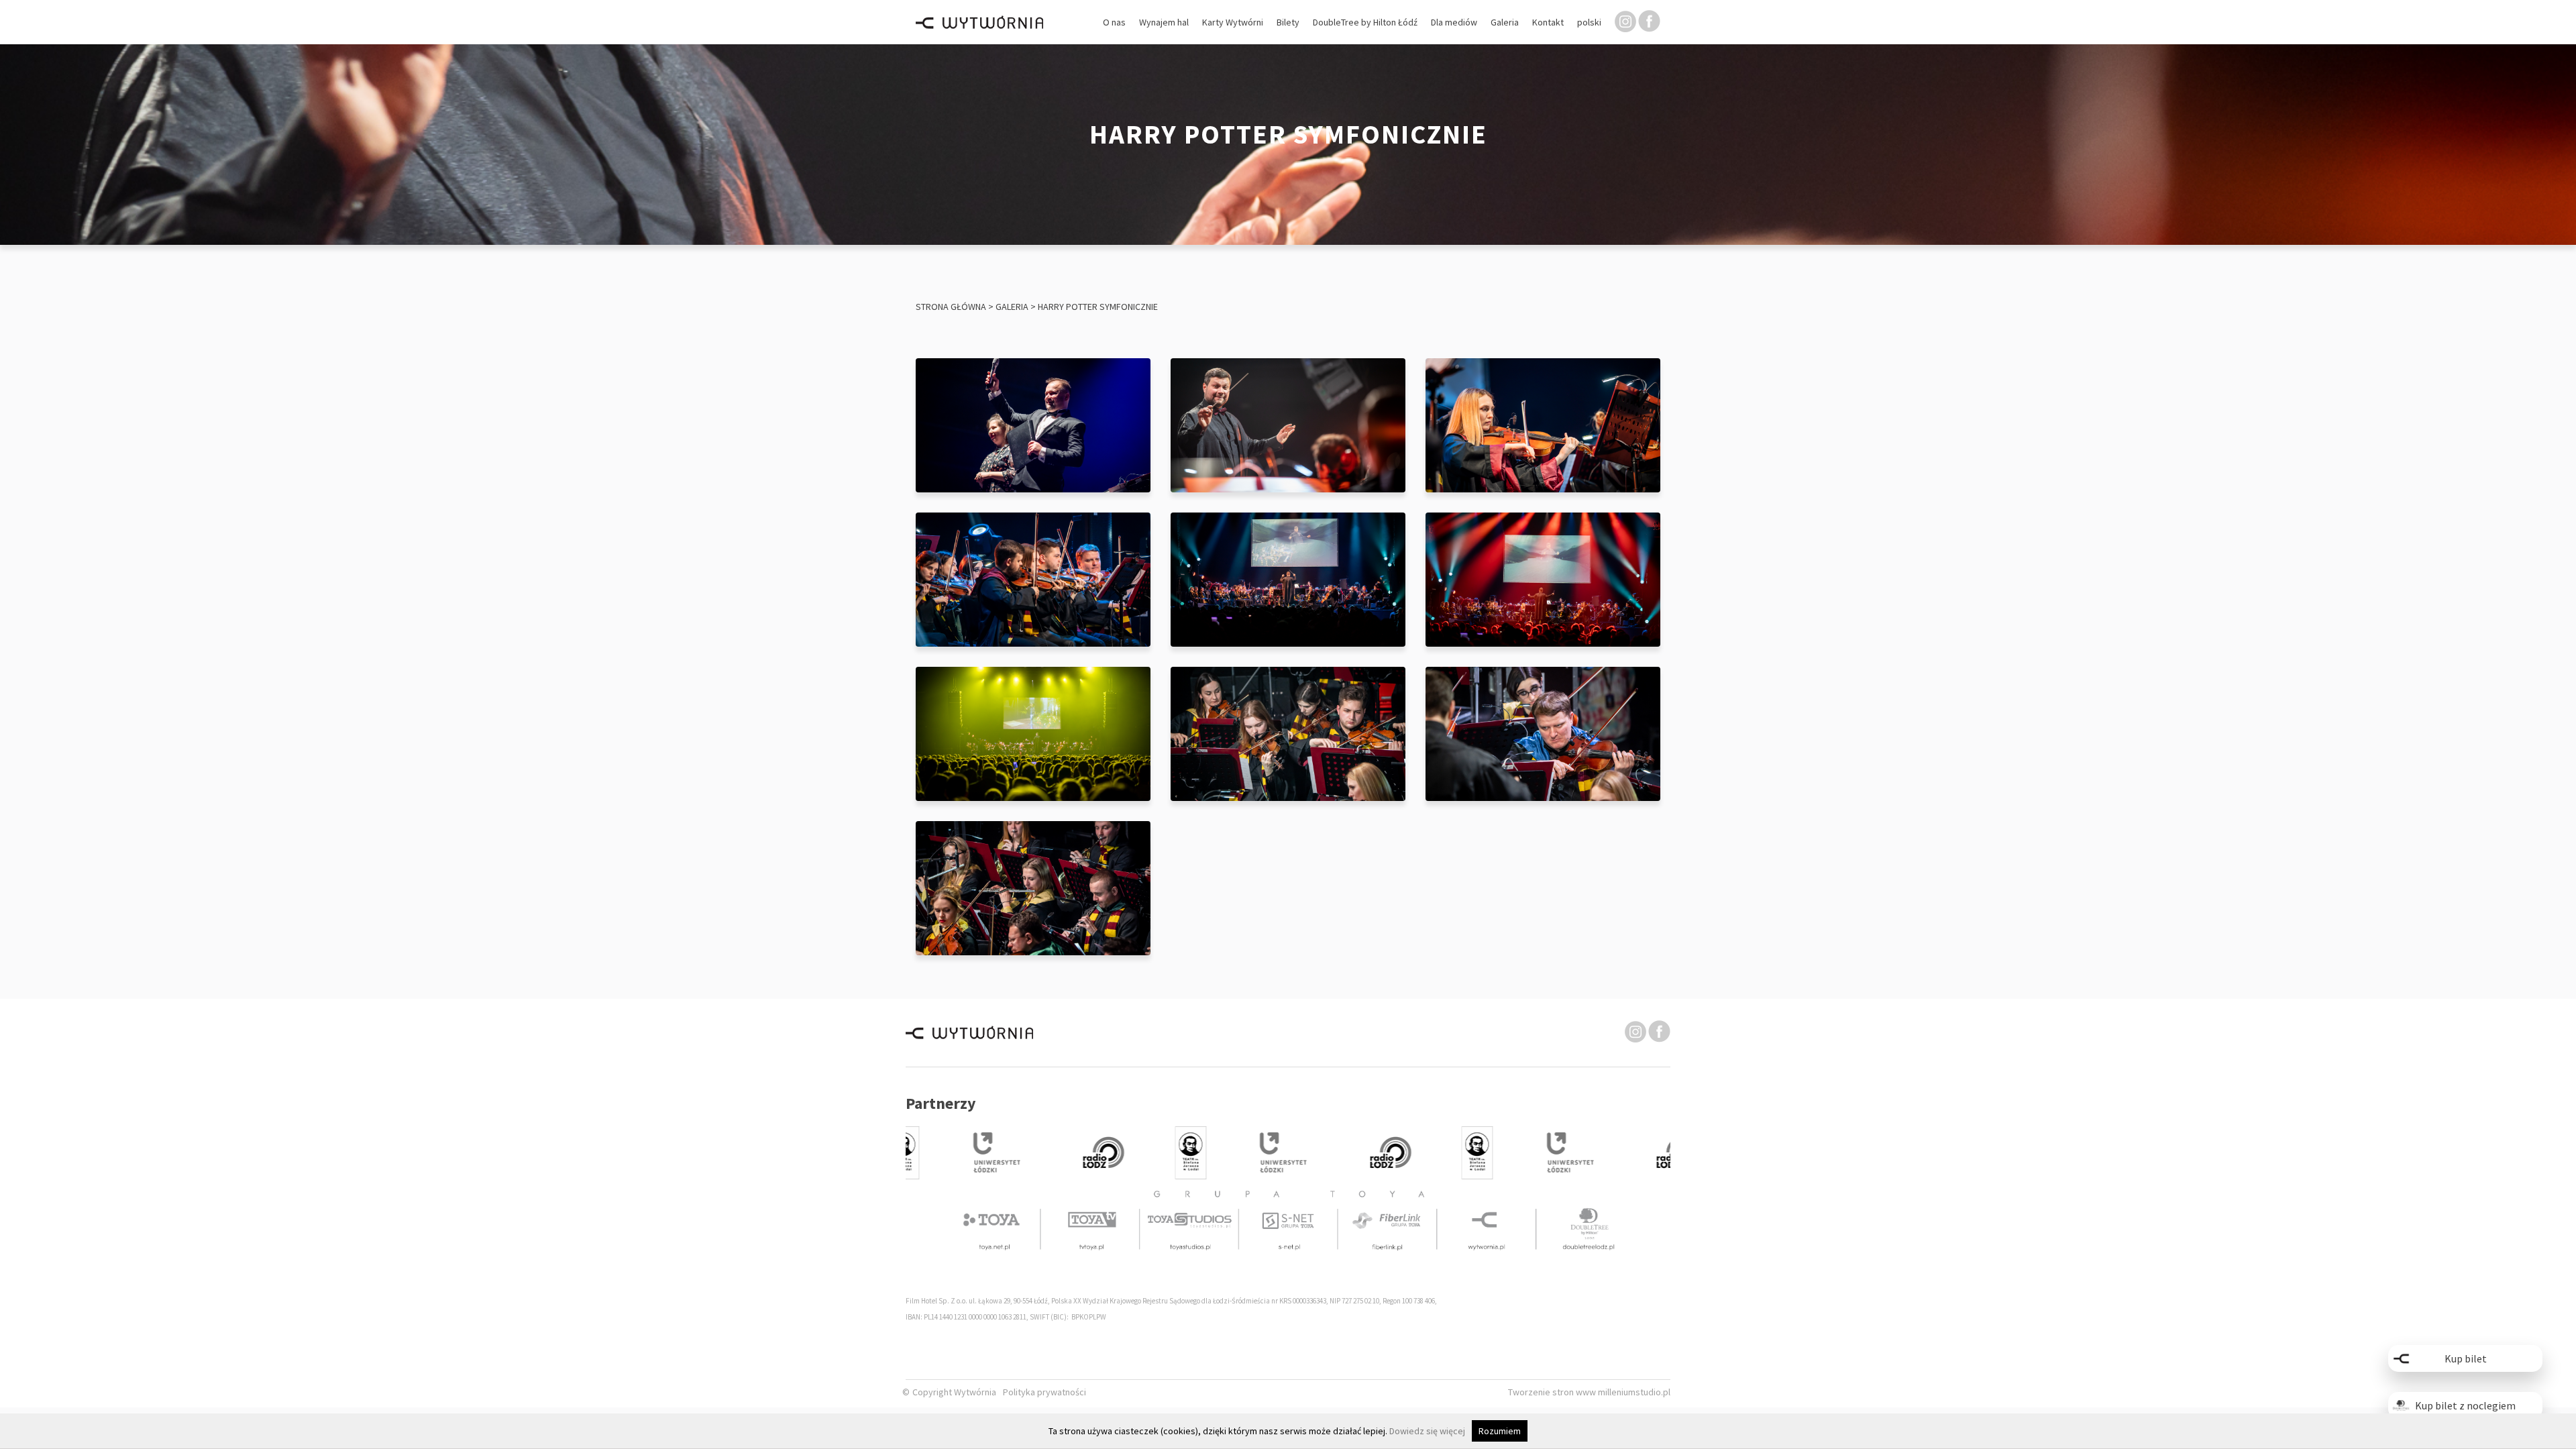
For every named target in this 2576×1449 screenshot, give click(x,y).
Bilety (1288, 22)
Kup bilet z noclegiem (2465, 1405)
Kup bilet (2466, 1358)
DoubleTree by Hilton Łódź (1365, 22)
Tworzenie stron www (1553, 1392)
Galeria (1505, 22)
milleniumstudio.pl (1634, 1392)
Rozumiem (1500, 1431)
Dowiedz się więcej (1427, 1431)
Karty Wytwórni (1233, 22)
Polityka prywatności (1044, 1392)
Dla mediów (1454, 22)
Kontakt (1548, 22)
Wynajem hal (1164, 22)
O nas (1114, 22)
